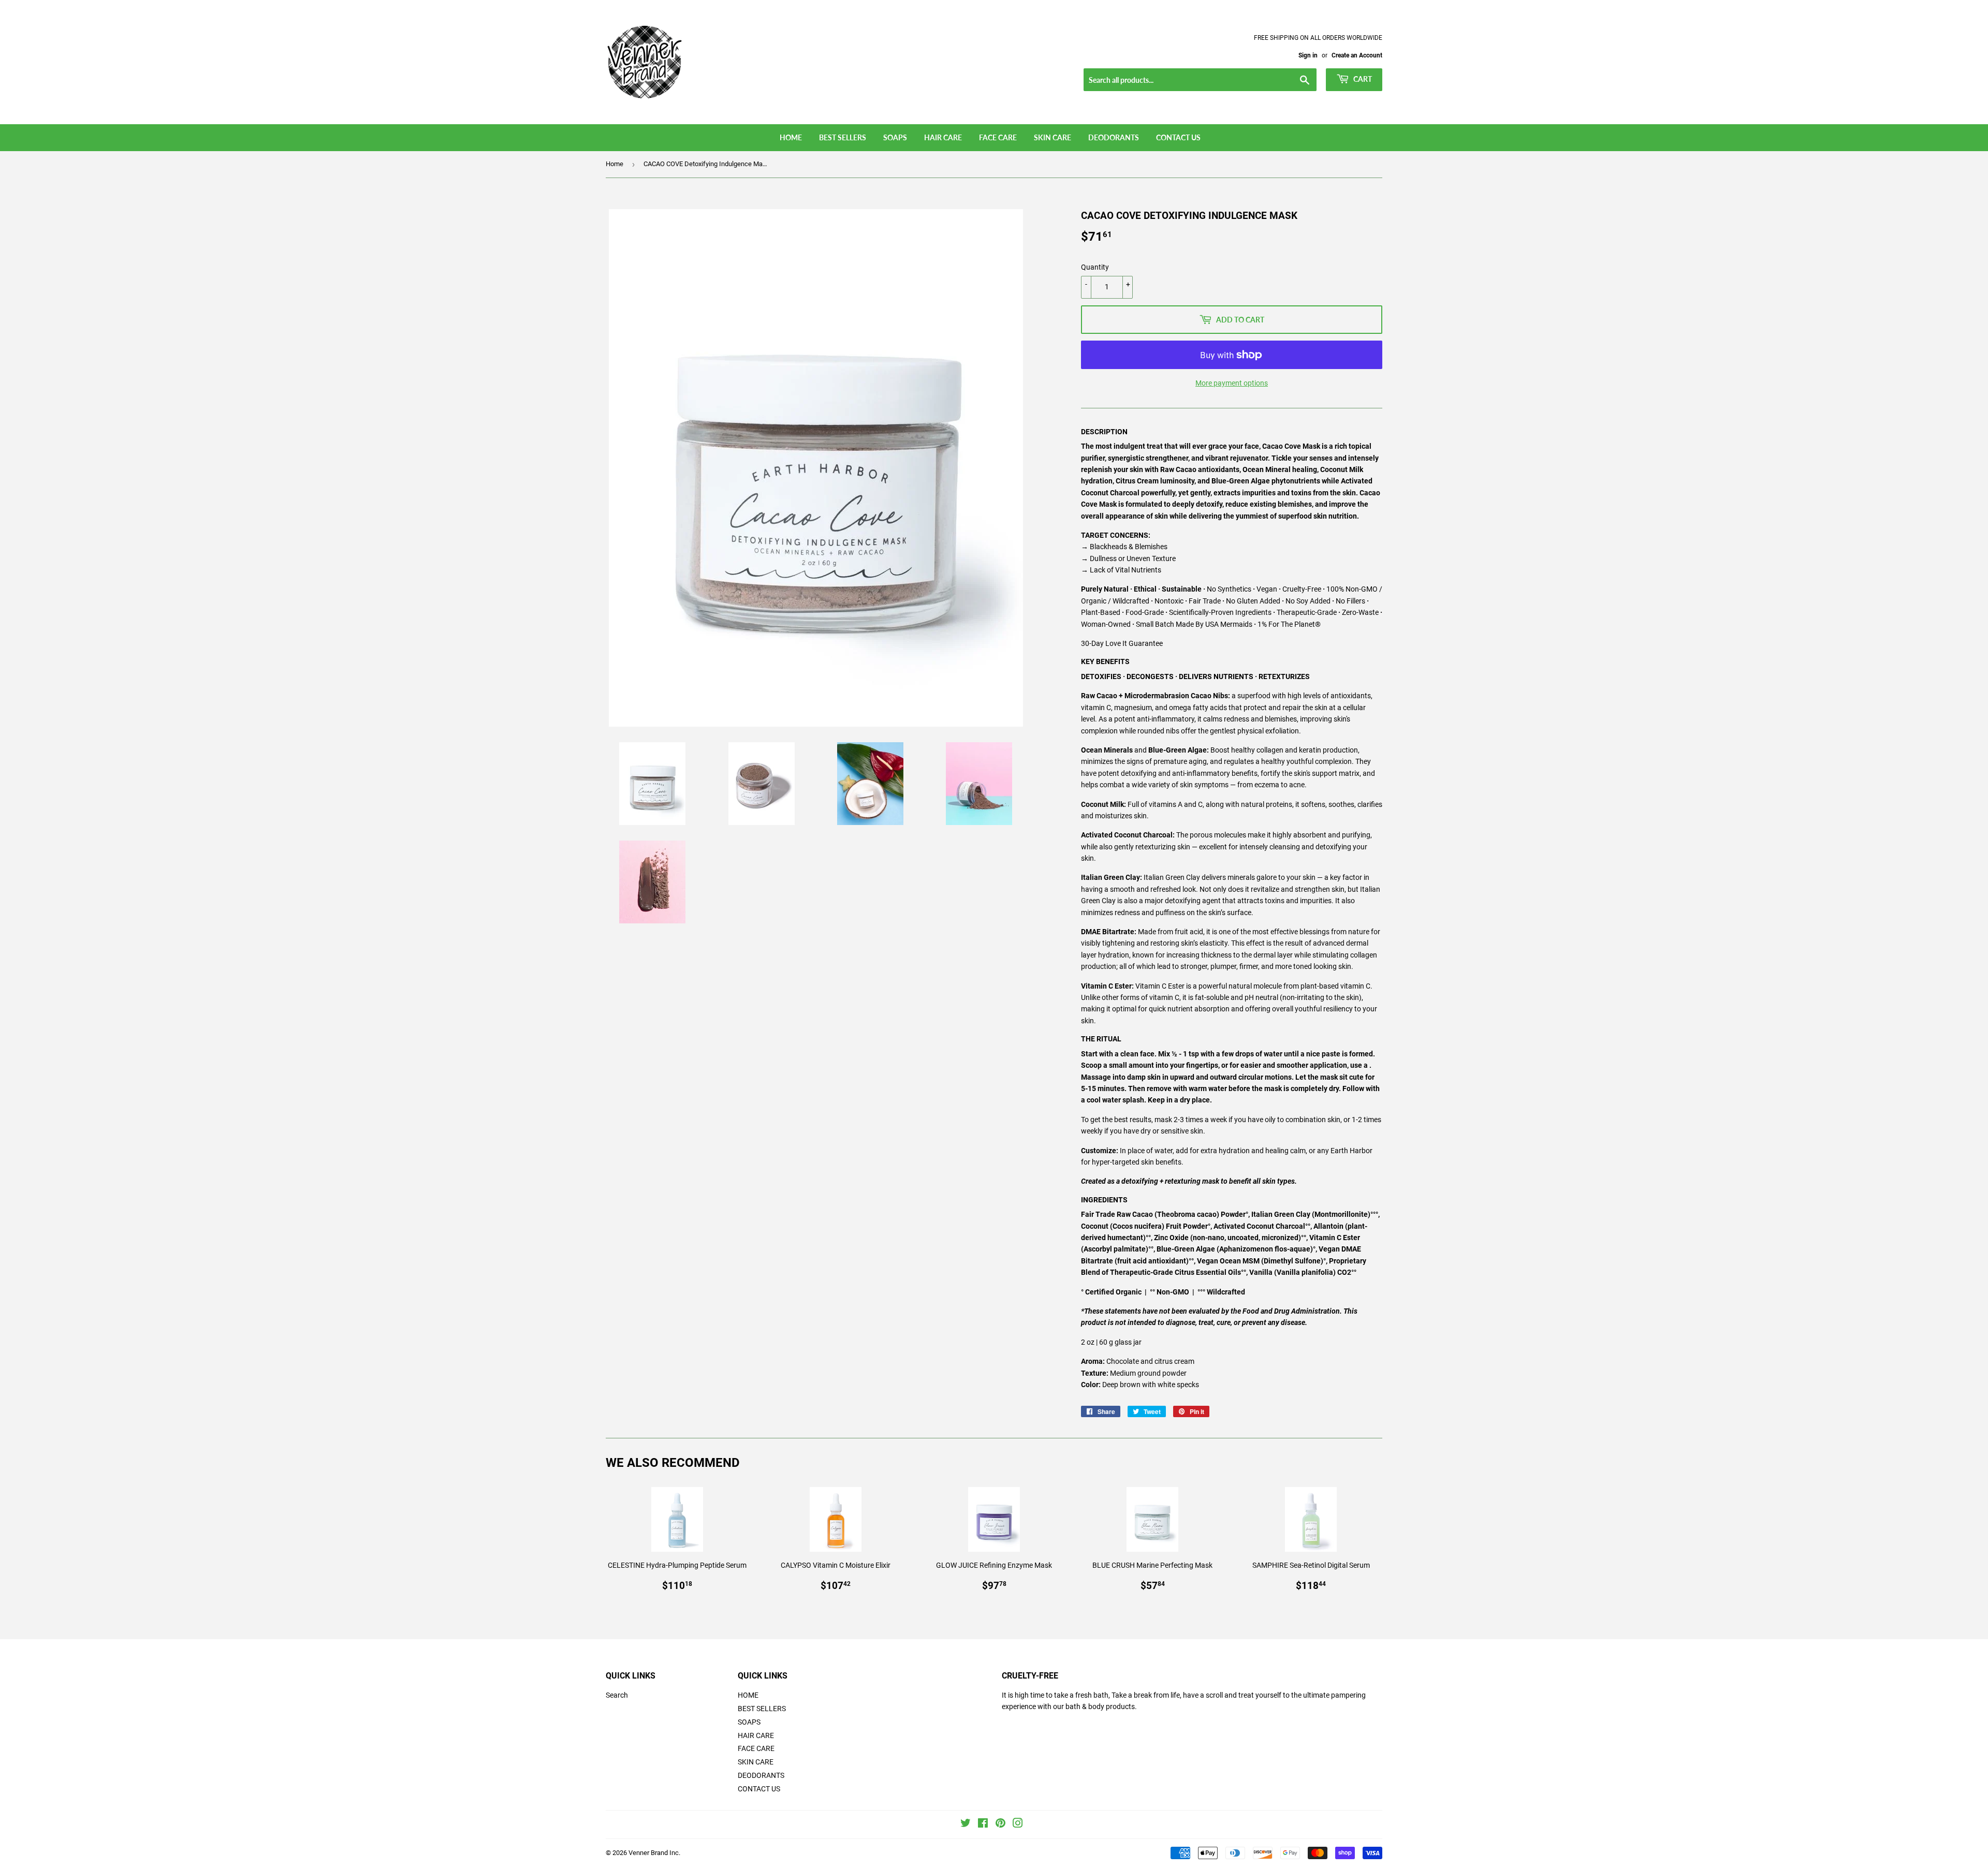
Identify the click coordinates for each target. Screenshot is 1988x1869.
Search (617, 1695)
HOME (791, 137)
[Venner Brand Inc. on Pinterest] (1000, 1824)
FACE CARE (998, 137)
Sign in (1308, 55)
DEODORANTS (1114, 137)
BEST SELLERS (843, 137)
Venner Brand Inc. (654, 1853)
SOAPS (895, 137)
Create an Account (1357, 55)
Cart (1362, 79)
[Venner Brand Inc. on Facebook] (983, 1824)
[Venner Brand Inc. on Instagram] (1018, 1824)
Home (615, 164)
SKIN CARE (1053, 137)
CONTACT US (1178, 137)
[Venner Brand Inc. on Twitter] (966, 1824)
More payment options (1232, 383)
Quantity (1095, 267)
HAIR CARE (943, 137)
